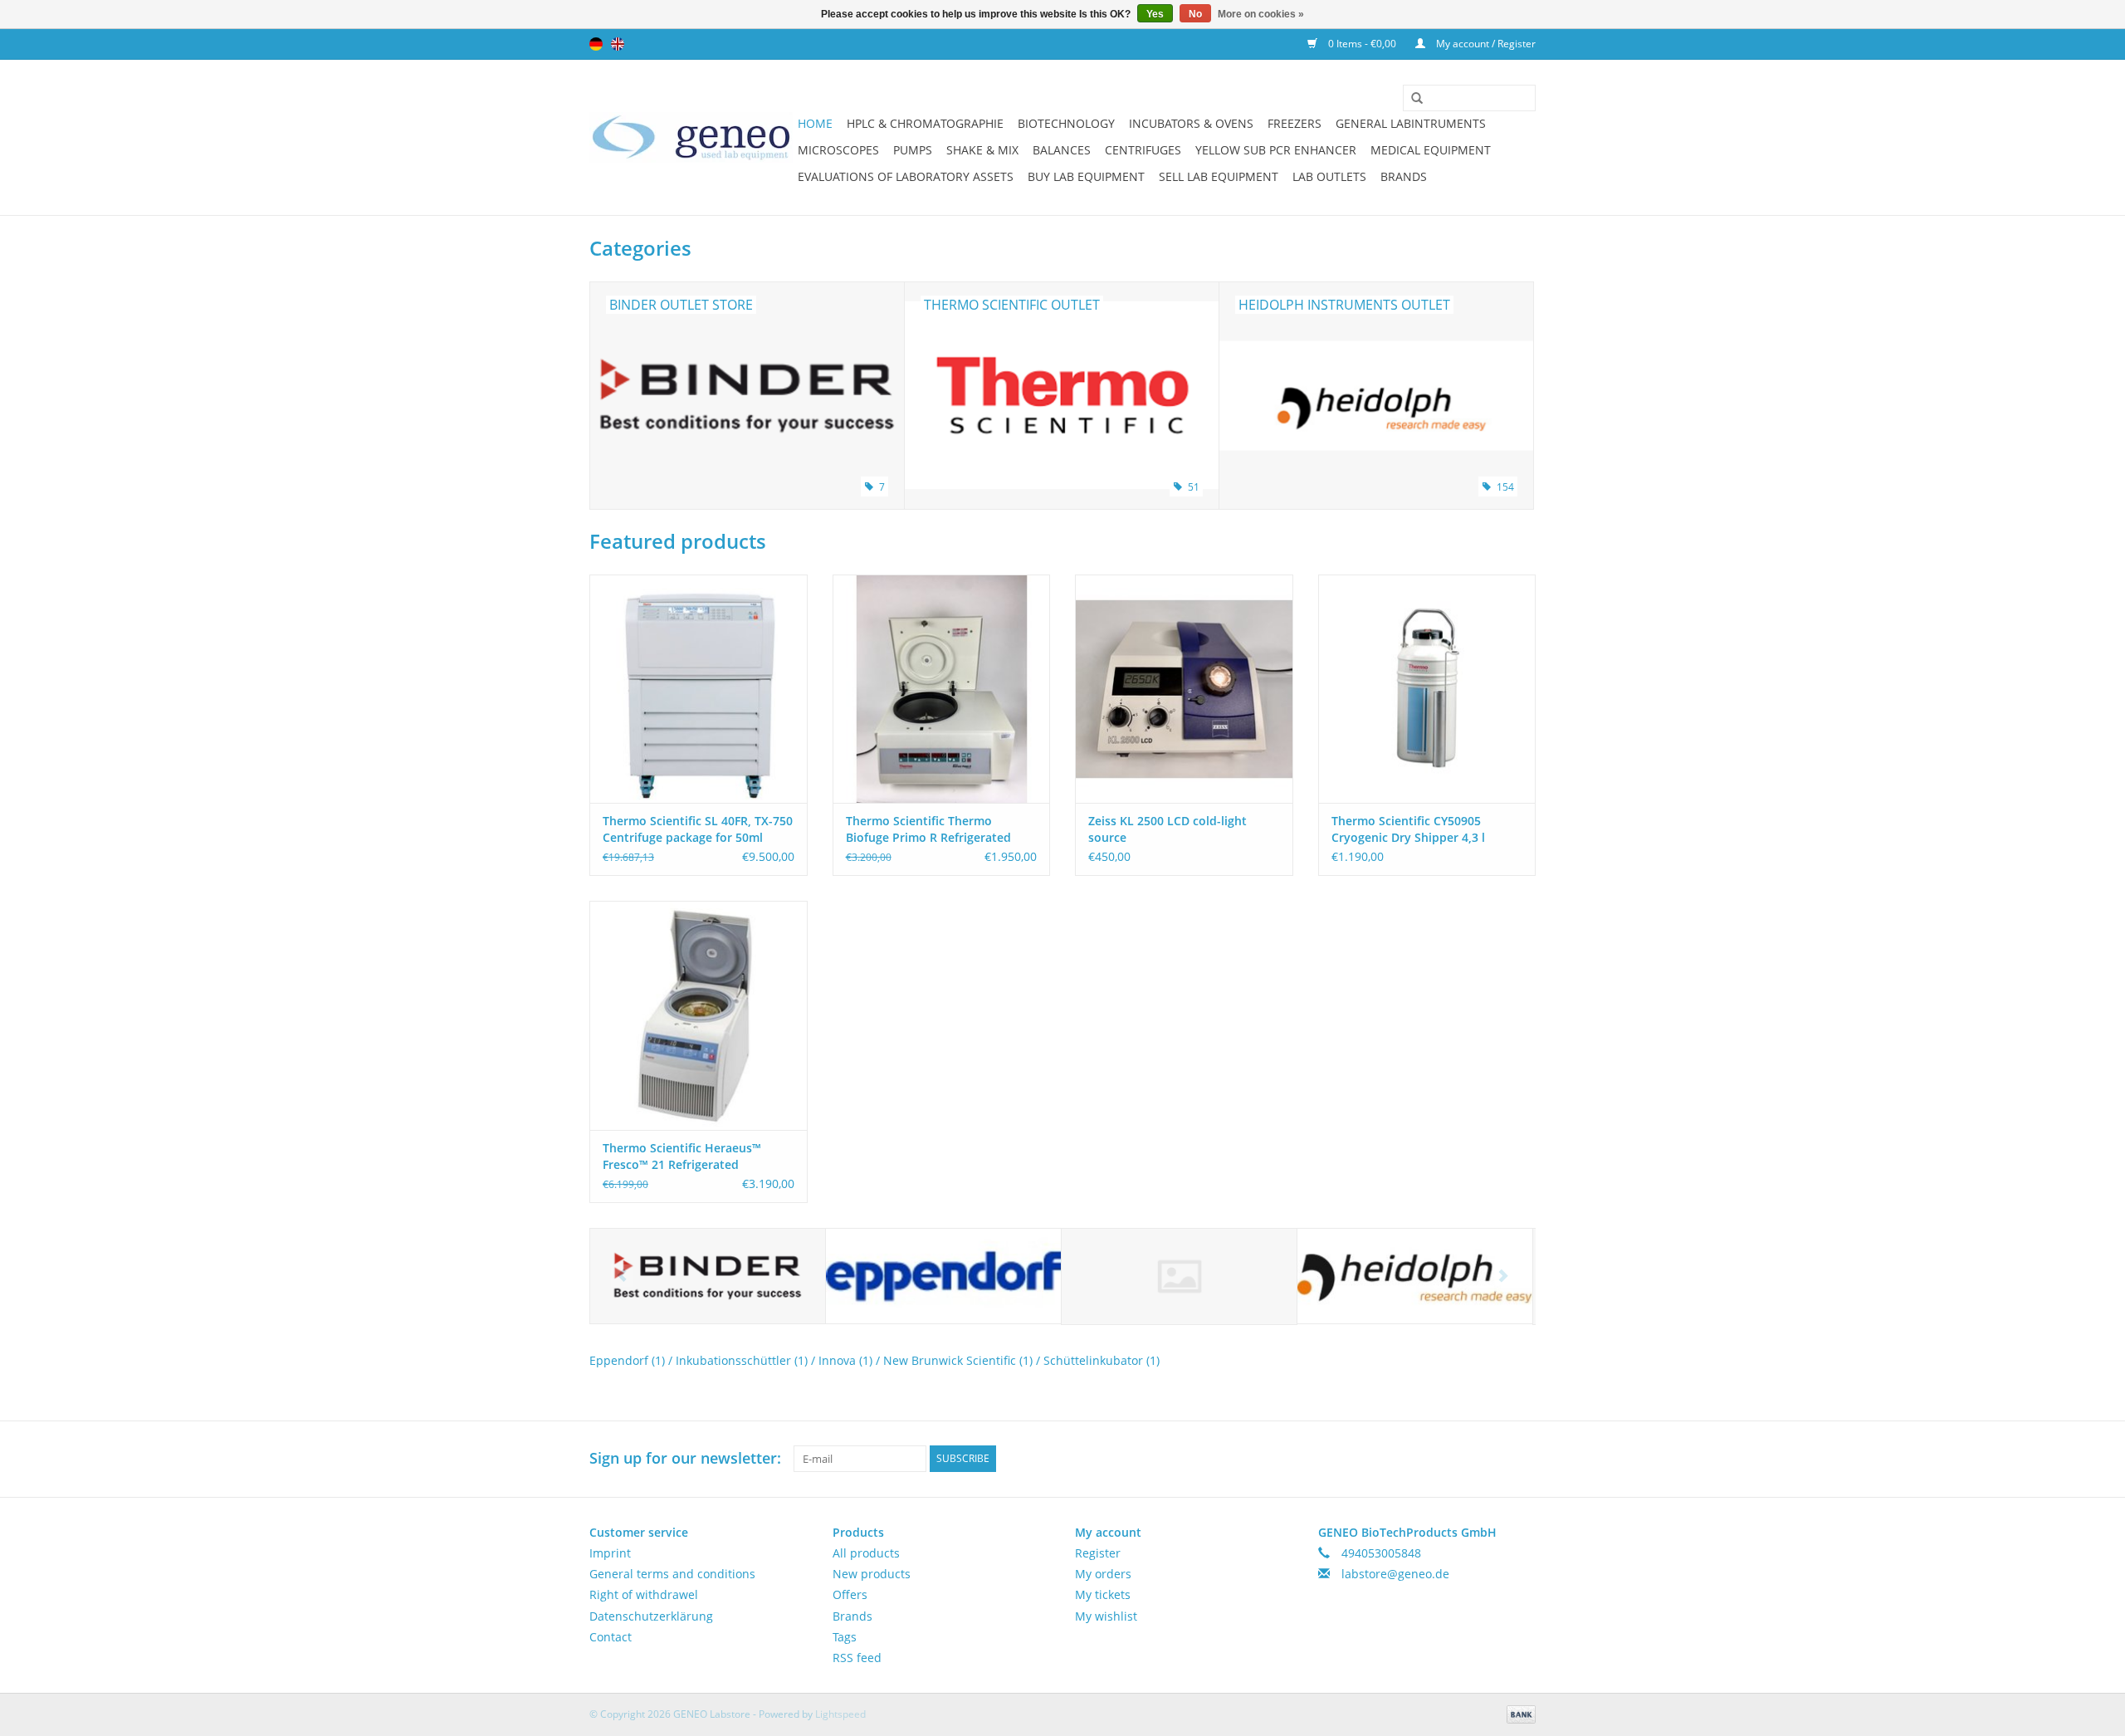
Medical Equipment (1431, 150)
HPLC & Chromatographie (925, 123)
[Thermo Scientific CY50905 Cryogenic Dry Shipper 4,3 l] (1427, 689)
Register (1098, 1553)
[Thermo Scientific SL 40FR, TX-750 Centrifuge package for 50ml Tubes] (699, 689)
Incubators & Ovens (1191, 123)
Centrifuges (1143, 150)
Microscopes (838, 150)
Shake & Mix (982, 150)
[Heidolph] (1415, 1276)
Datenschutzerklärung (651, 1616)
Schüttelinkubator (1102, 1360)
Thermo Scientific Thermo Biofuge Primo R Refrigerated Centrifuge (928, 829)
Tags (845, 1637)
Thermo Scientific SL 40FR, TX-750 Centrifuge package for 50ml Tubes (698, 829)
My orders (1103, 1574)
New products (872, 1574)
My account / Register (1485, 44)
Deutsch (596, 44)
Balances (1062, 150)
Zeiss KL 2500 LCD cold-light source (1168, 829)
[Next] (1503, 1276)
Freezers (1295, 123)
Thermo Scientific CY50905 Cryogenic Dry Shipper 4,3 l (1408, 829)
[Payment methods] (1518, 1713)
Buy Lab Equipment (1086, 176)
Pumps (913, 150)
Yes (1155, 14)
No (1195, 14)
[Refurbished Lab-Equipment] (691, 137)
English (618, 44)
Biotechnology (1066, 123)
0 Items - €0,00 (1362, 44)
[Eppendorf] (943, 1276)
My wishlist (1106, 1616)
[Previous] (622, 1276)
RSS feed (857, 1658)
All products (866, 1553)
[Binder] (708, 1276)
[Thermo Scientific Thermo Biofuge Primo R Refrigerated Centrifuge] (942, 689)
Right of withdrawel (644, 1594)
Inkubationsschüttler (742, 1360)
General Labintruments (1411, 123)
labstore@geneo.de (1395, 1574)
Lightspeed (840, 1714)
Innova (845, 1360)
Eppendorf (627, 1360)
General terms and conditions (672, 1574)
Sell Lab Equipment (1219, 176)
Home (815, 123)
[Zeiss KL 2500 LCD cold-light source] (1184, 689)
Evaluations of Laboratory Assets (906, 176)
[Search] (1411, 99)
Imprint (610, 1553)
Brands (1404, 176)
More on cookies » (1261, 14)
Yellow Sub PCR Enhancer (1276, 150)
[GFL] (1179, 1276)
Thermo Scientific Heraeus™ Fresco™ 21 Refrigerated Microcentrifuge (682, 1157)
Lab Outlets (1329, 176)
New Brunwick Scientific (958, 1360)
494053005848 (1381, 1553)
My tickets (1103, 1594)
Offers (850, 1594)
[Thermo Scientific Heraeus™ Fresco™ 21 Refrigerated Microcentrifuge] (699, 1015)
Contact (611, 1637)
